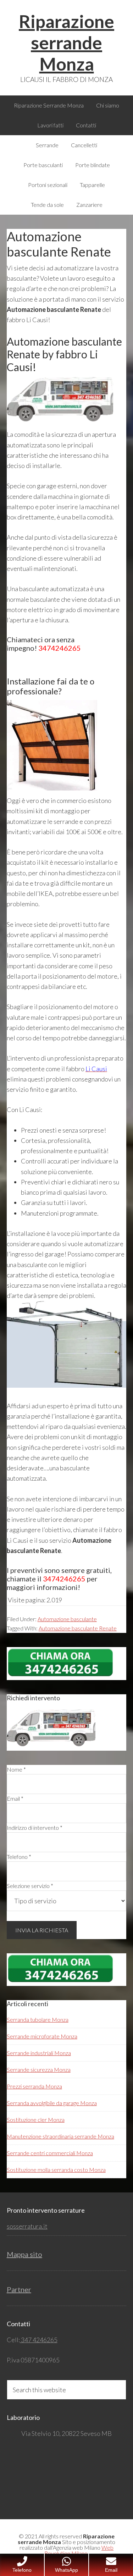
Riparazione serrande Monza (66, 43)
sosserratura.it (27, 2226)
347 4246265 (39, 2340)
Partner (19, 2289)
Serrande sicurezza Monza (39, 2069)
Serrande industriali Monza (39, 2053)
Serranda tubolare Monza (38, 2019)
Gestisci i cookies (38, 2543)
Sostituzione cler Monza (36, 2120)
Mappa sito (24, 2254)
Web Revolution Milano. (79, 2550)
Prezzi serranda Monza (34, 2086)
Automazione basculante (67, 1619)
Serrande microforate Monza (42, 2036)
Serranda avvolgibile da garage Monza (52, 2103)
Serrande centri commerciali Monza (50, 2153)
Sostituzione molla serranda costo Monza (56, 2170)
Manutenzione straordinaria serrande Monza (60, 2136)
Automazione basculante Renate (78, 1628)
